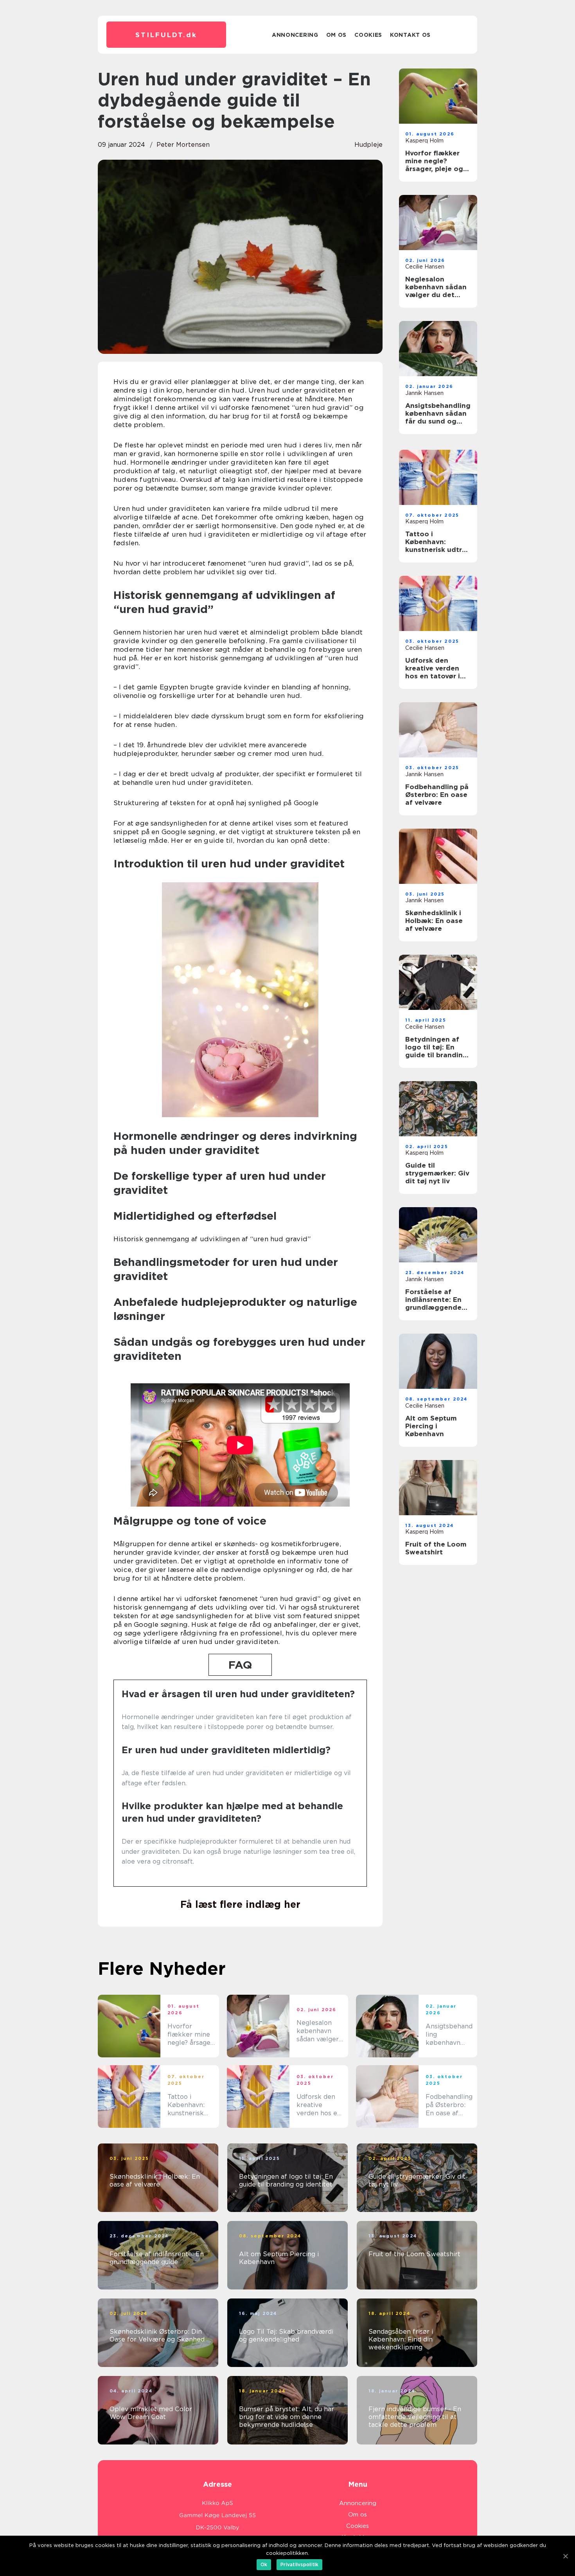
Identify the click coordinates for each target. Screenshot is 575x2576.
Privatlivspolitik (299, 2564)
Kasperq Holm (424, 141)
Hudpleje (368, 145)
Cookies (368, 35)
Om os (337, 35)
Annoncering (295, 35)
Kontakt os (410, 35)
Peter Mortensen (183, 145)
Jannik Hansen (424, 393)
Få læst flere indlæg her (240, 1904)
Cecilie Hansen (425, 267)
